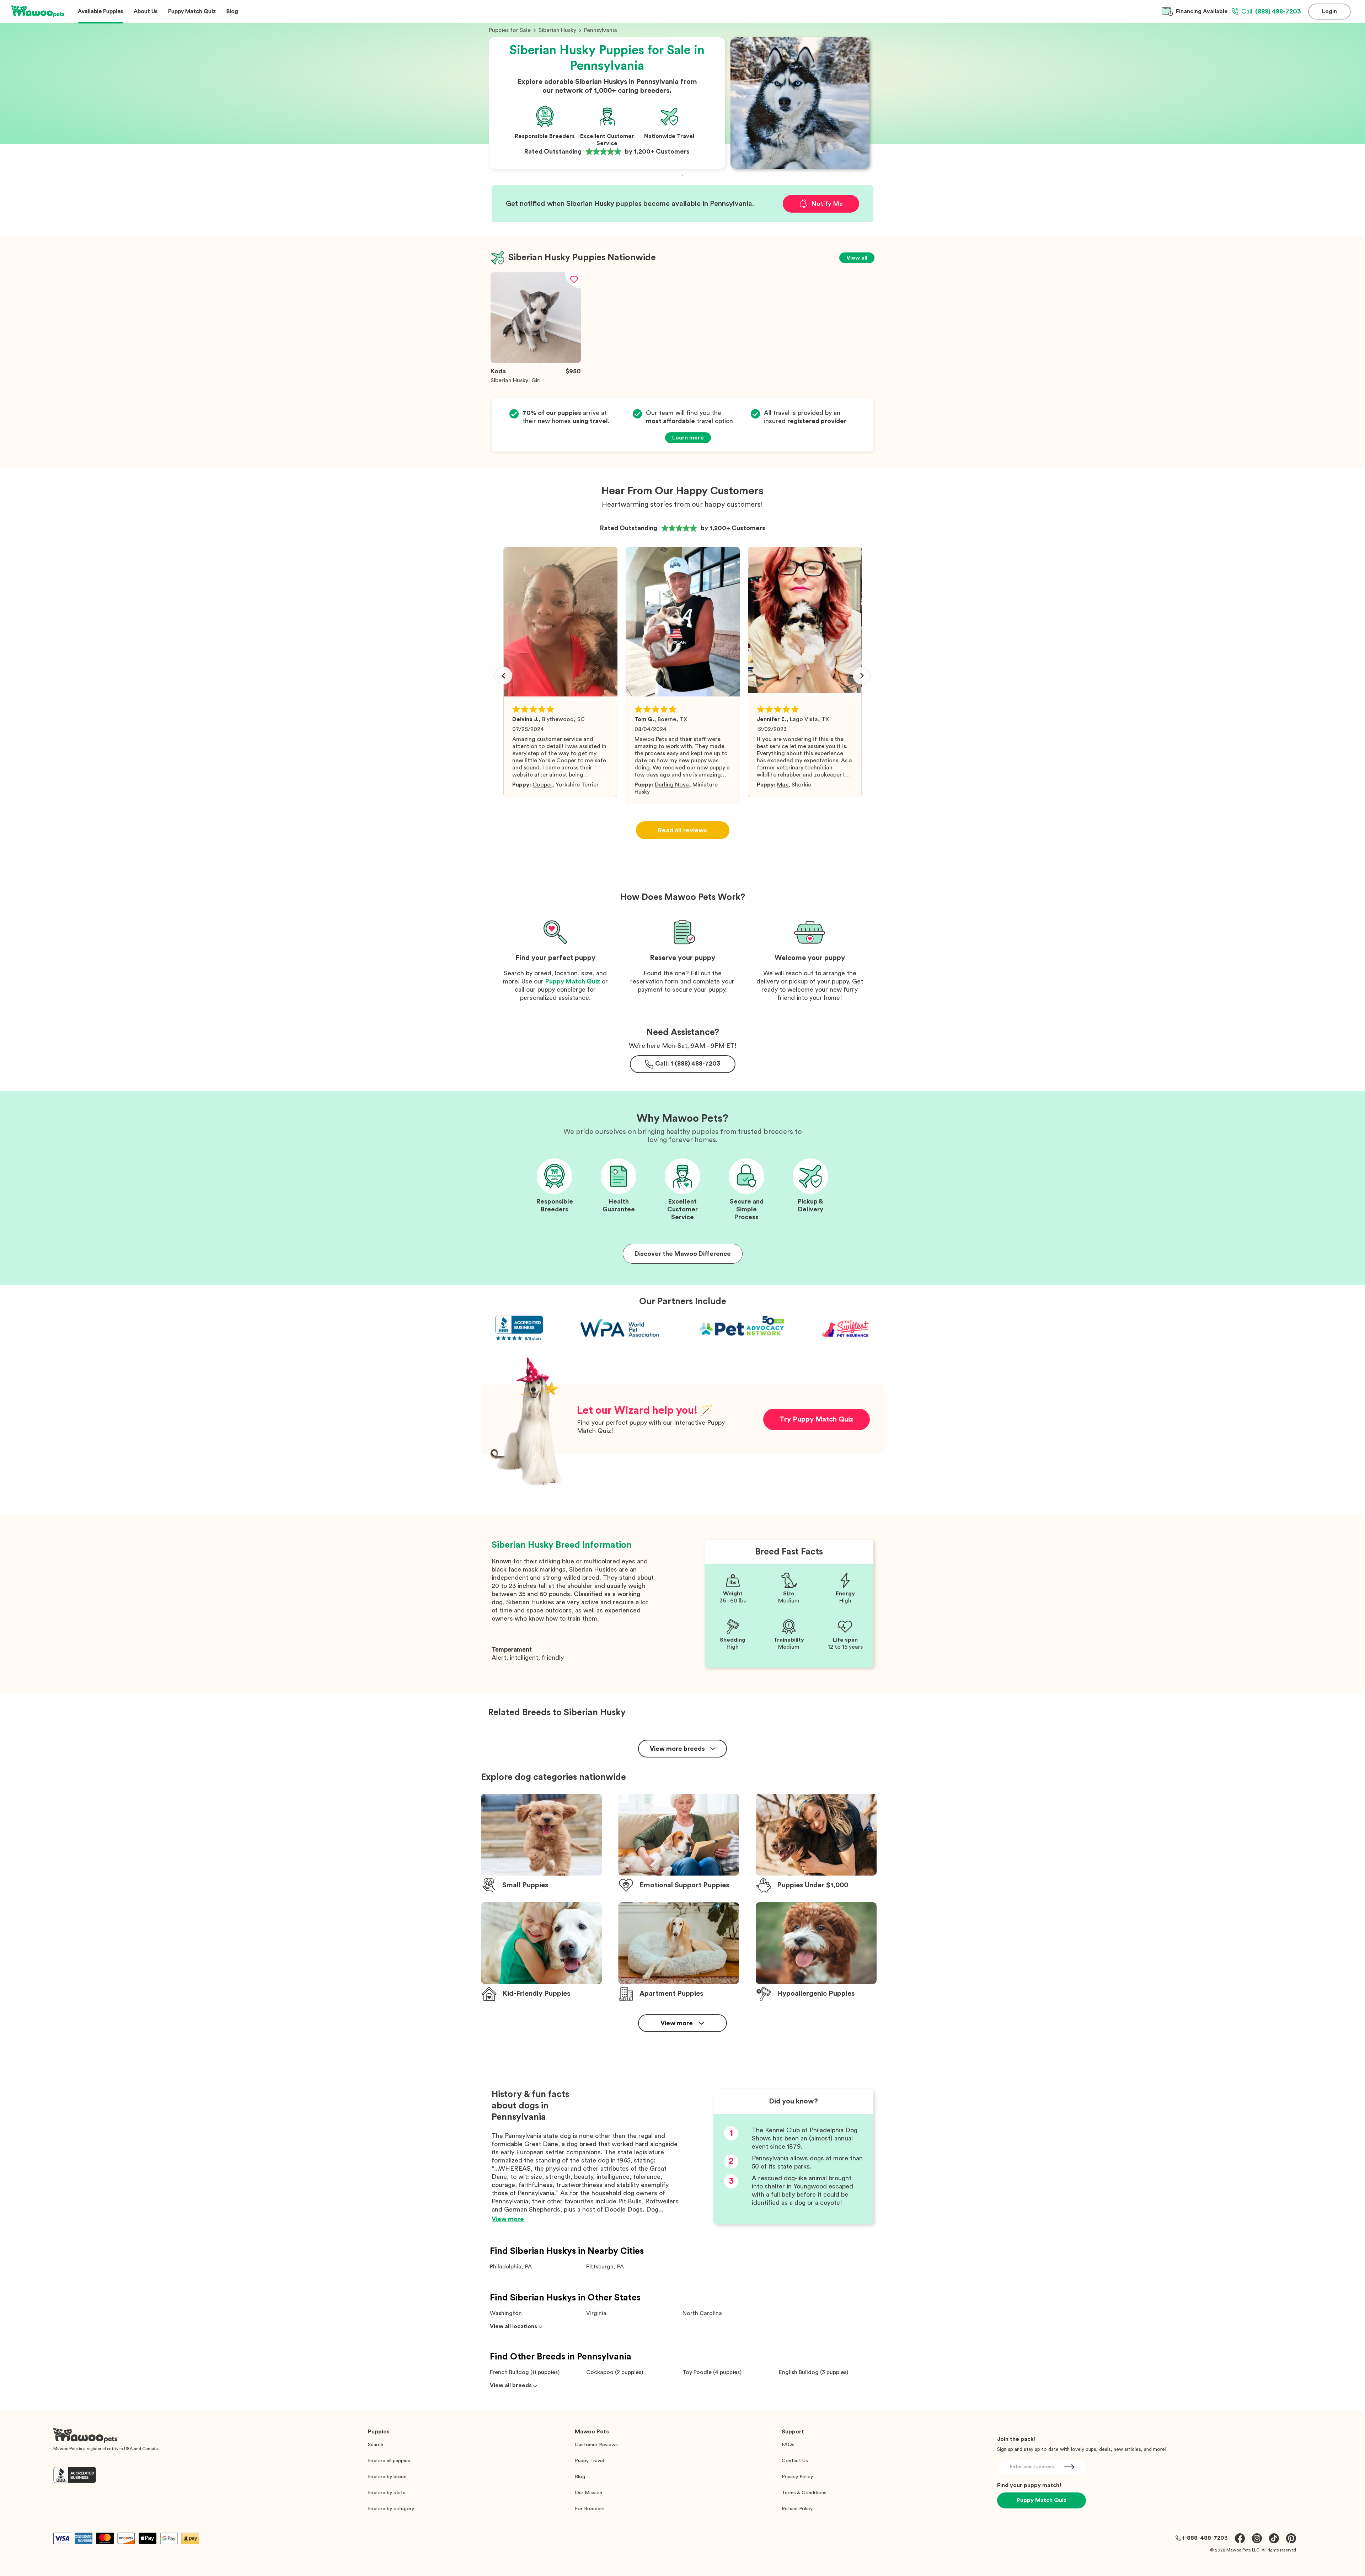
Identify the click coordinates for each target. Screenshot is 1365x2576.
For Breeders (590, 2509)
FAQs (788, 2445)
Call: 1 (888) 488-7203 (688, 1063)
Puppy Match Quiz (573, 981)
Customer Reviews (596, 2445)
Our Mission (588, 2493)
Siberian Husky (557, 30)
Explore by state (387, 2493)
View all (857, 258)
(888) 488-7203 (1271, 11)
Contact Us (795, 2461)
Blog (580, 2477)
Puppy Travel (589, 2461)
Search (376, 2445)
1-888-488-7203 (1205, 2538)
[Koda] (536, 361)
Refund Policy (797, 2509)
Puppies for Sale (510, 30)
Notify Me (827, 204)
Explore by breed (387, 2477)
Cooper (542, 785)
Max (783, 785)
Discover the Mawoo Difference (683, 1254)
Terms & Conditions (804, 2493)
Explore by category (391, 2509)
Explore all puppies (389, 2461)
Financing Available (1202, 11)
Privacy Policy (797, 2477)
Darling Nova (672, 785)
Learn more (688, 438)
